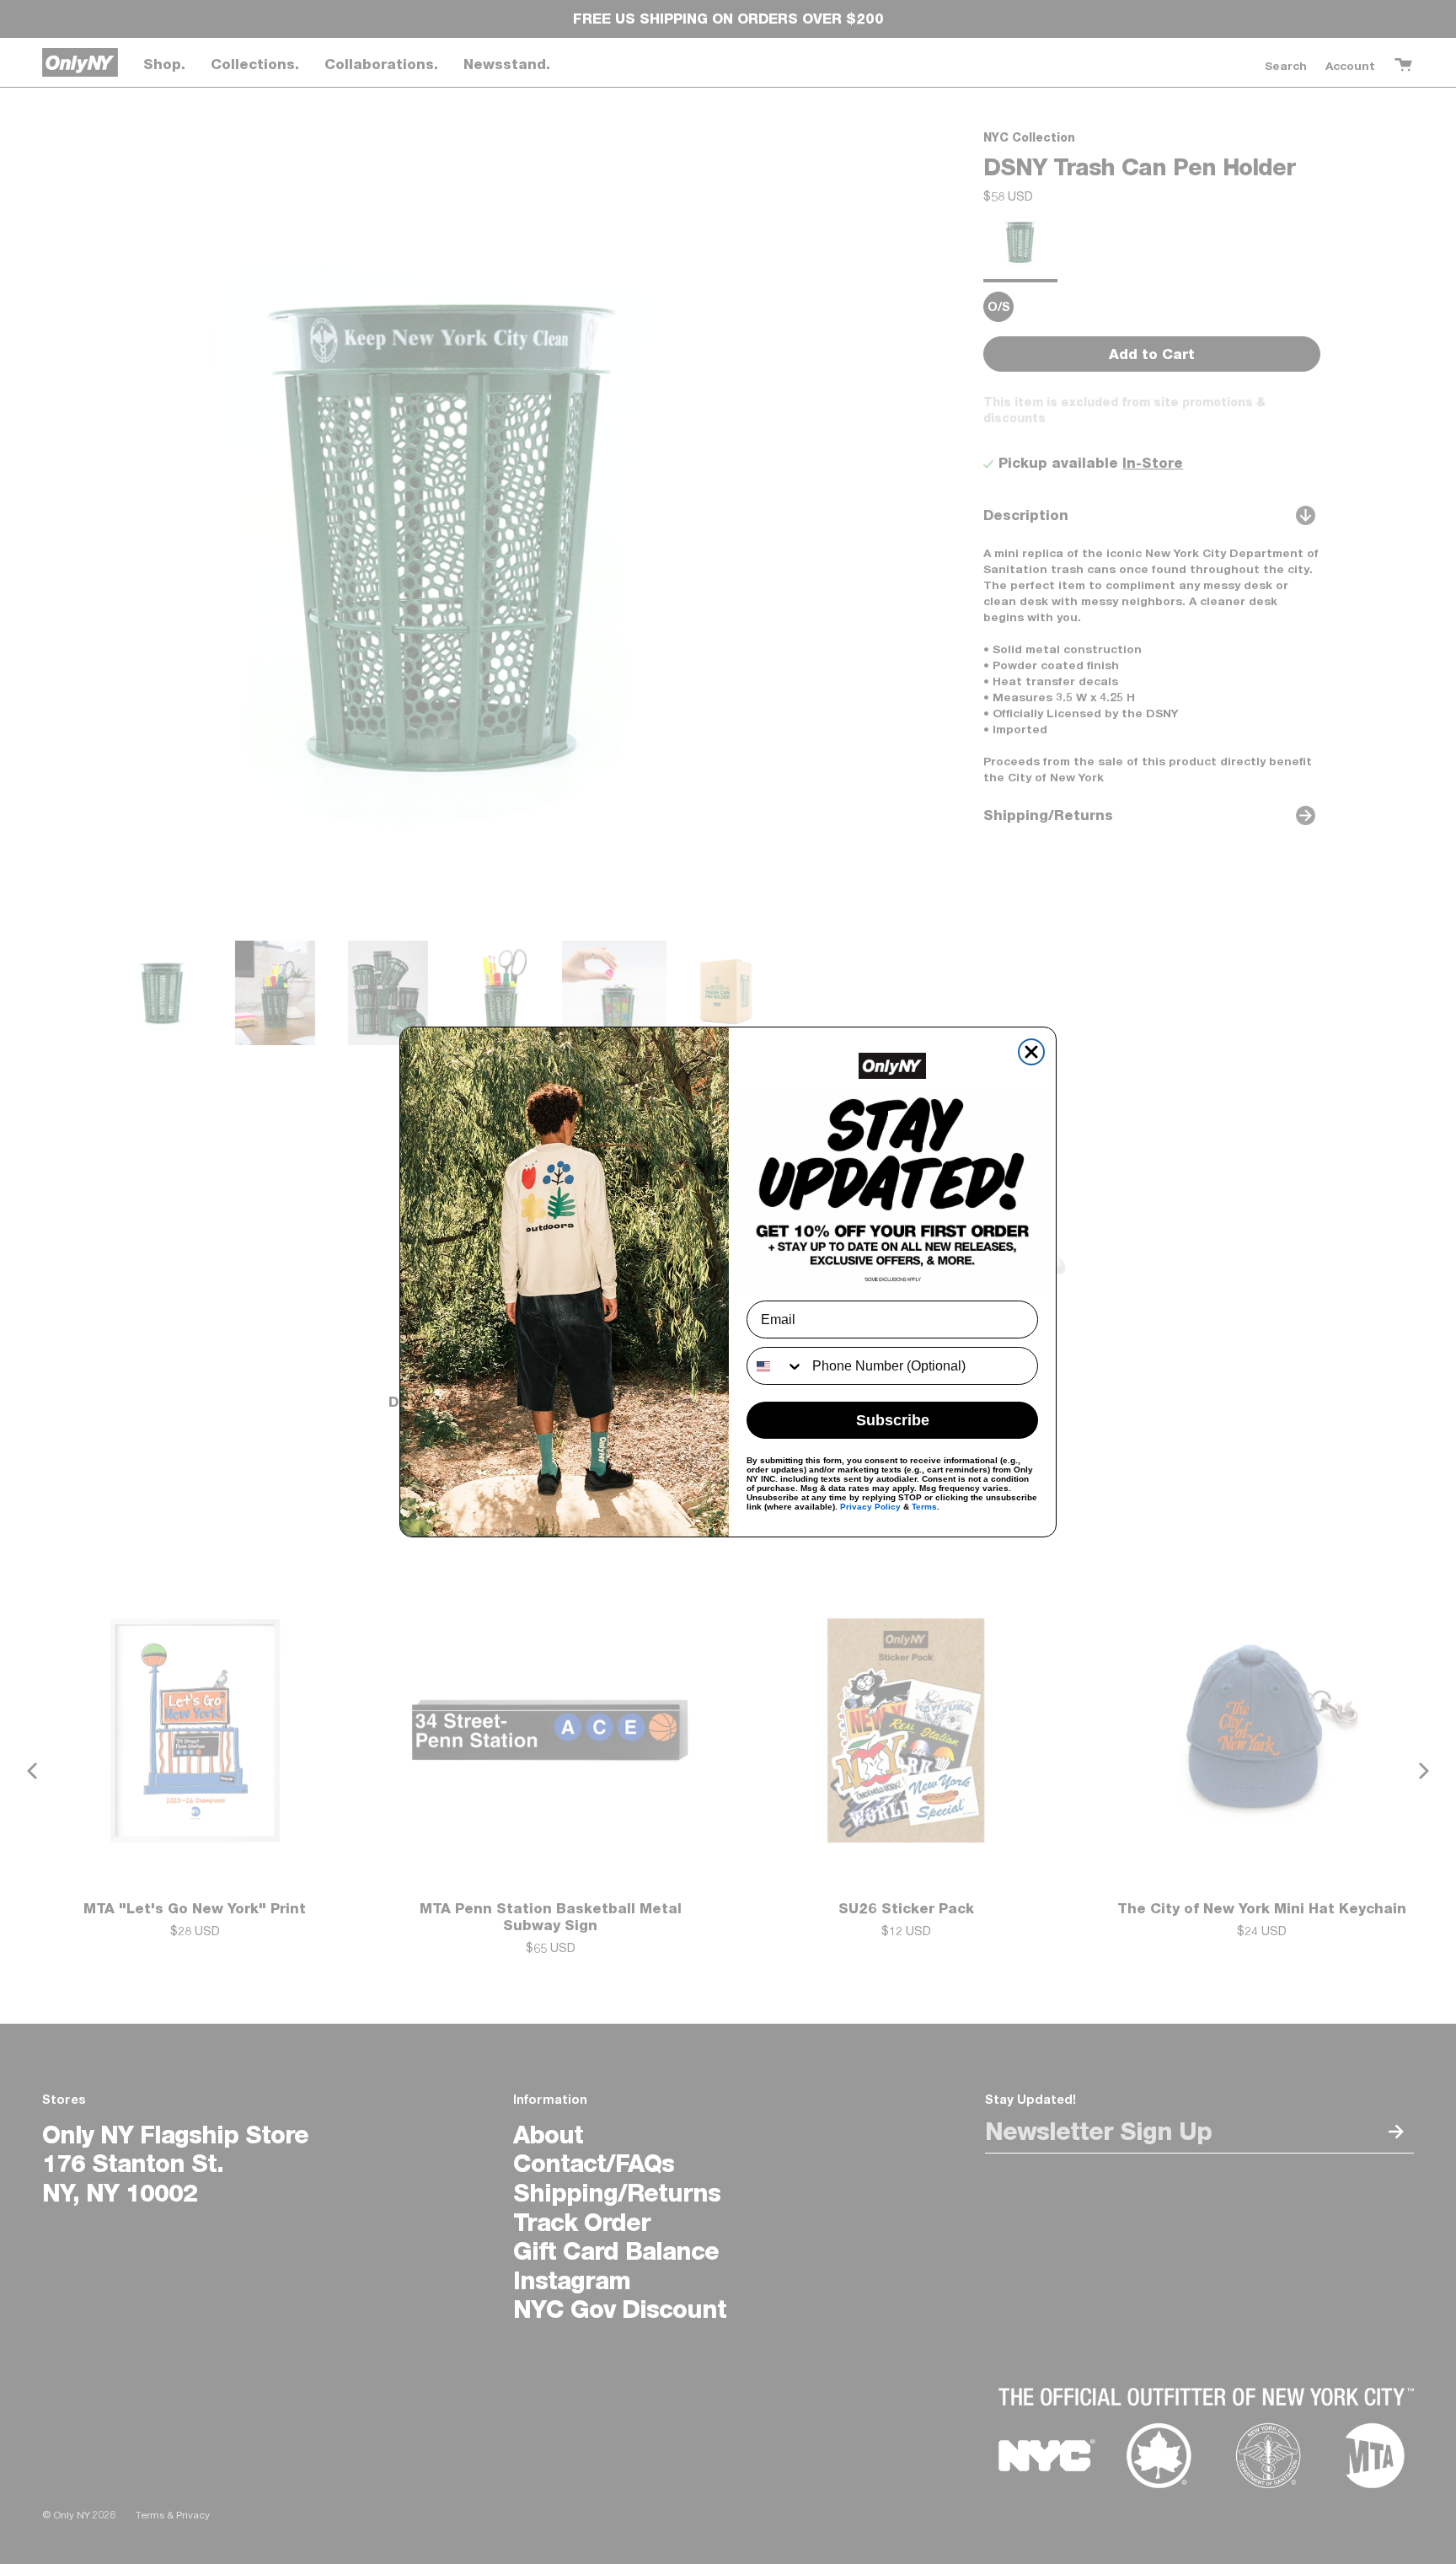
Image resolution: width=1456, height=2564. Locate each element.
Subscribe (893, 1420)
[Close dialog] (1031, 1052)
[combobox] (776, 1366)
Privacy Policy (870, 1507)
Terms (924, 1507)
